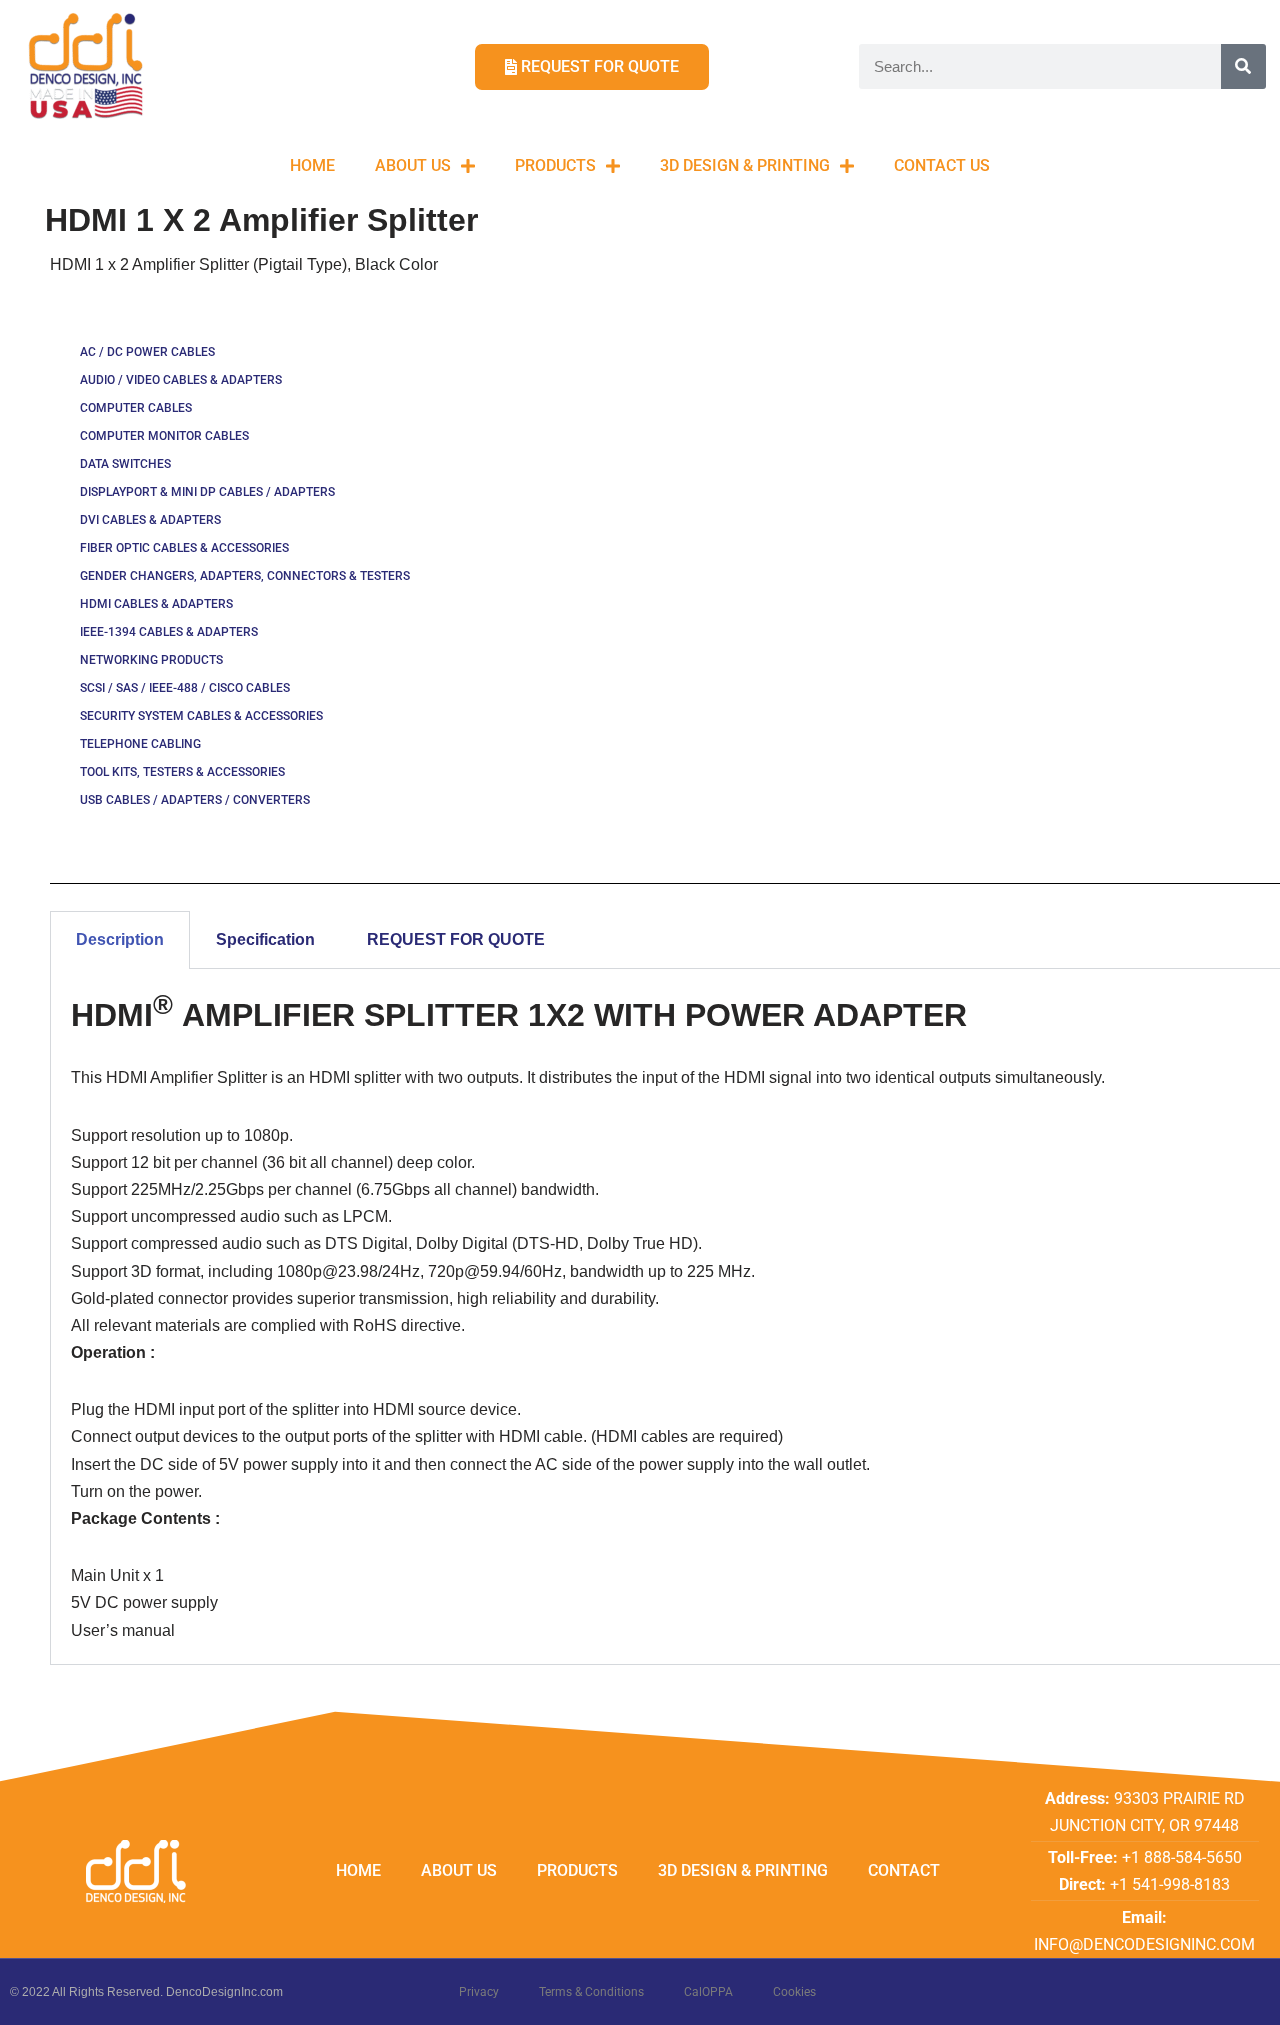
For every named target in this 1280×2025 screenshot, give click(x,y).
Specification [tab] (265, 939)
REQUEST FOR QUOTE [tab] (456, 939)
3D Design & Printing (745, 165)
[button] (1237, 28)
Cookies (794, 1992)
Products (555, 165)
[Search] (1243, 66)
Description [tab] (120, 939)
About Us (413, 165)
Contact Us (942, 165)
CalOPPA (708, 1992)
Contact (904, 1870)
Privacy (479, 1992)
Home (312, 165)
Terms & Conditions (591, 1992)
